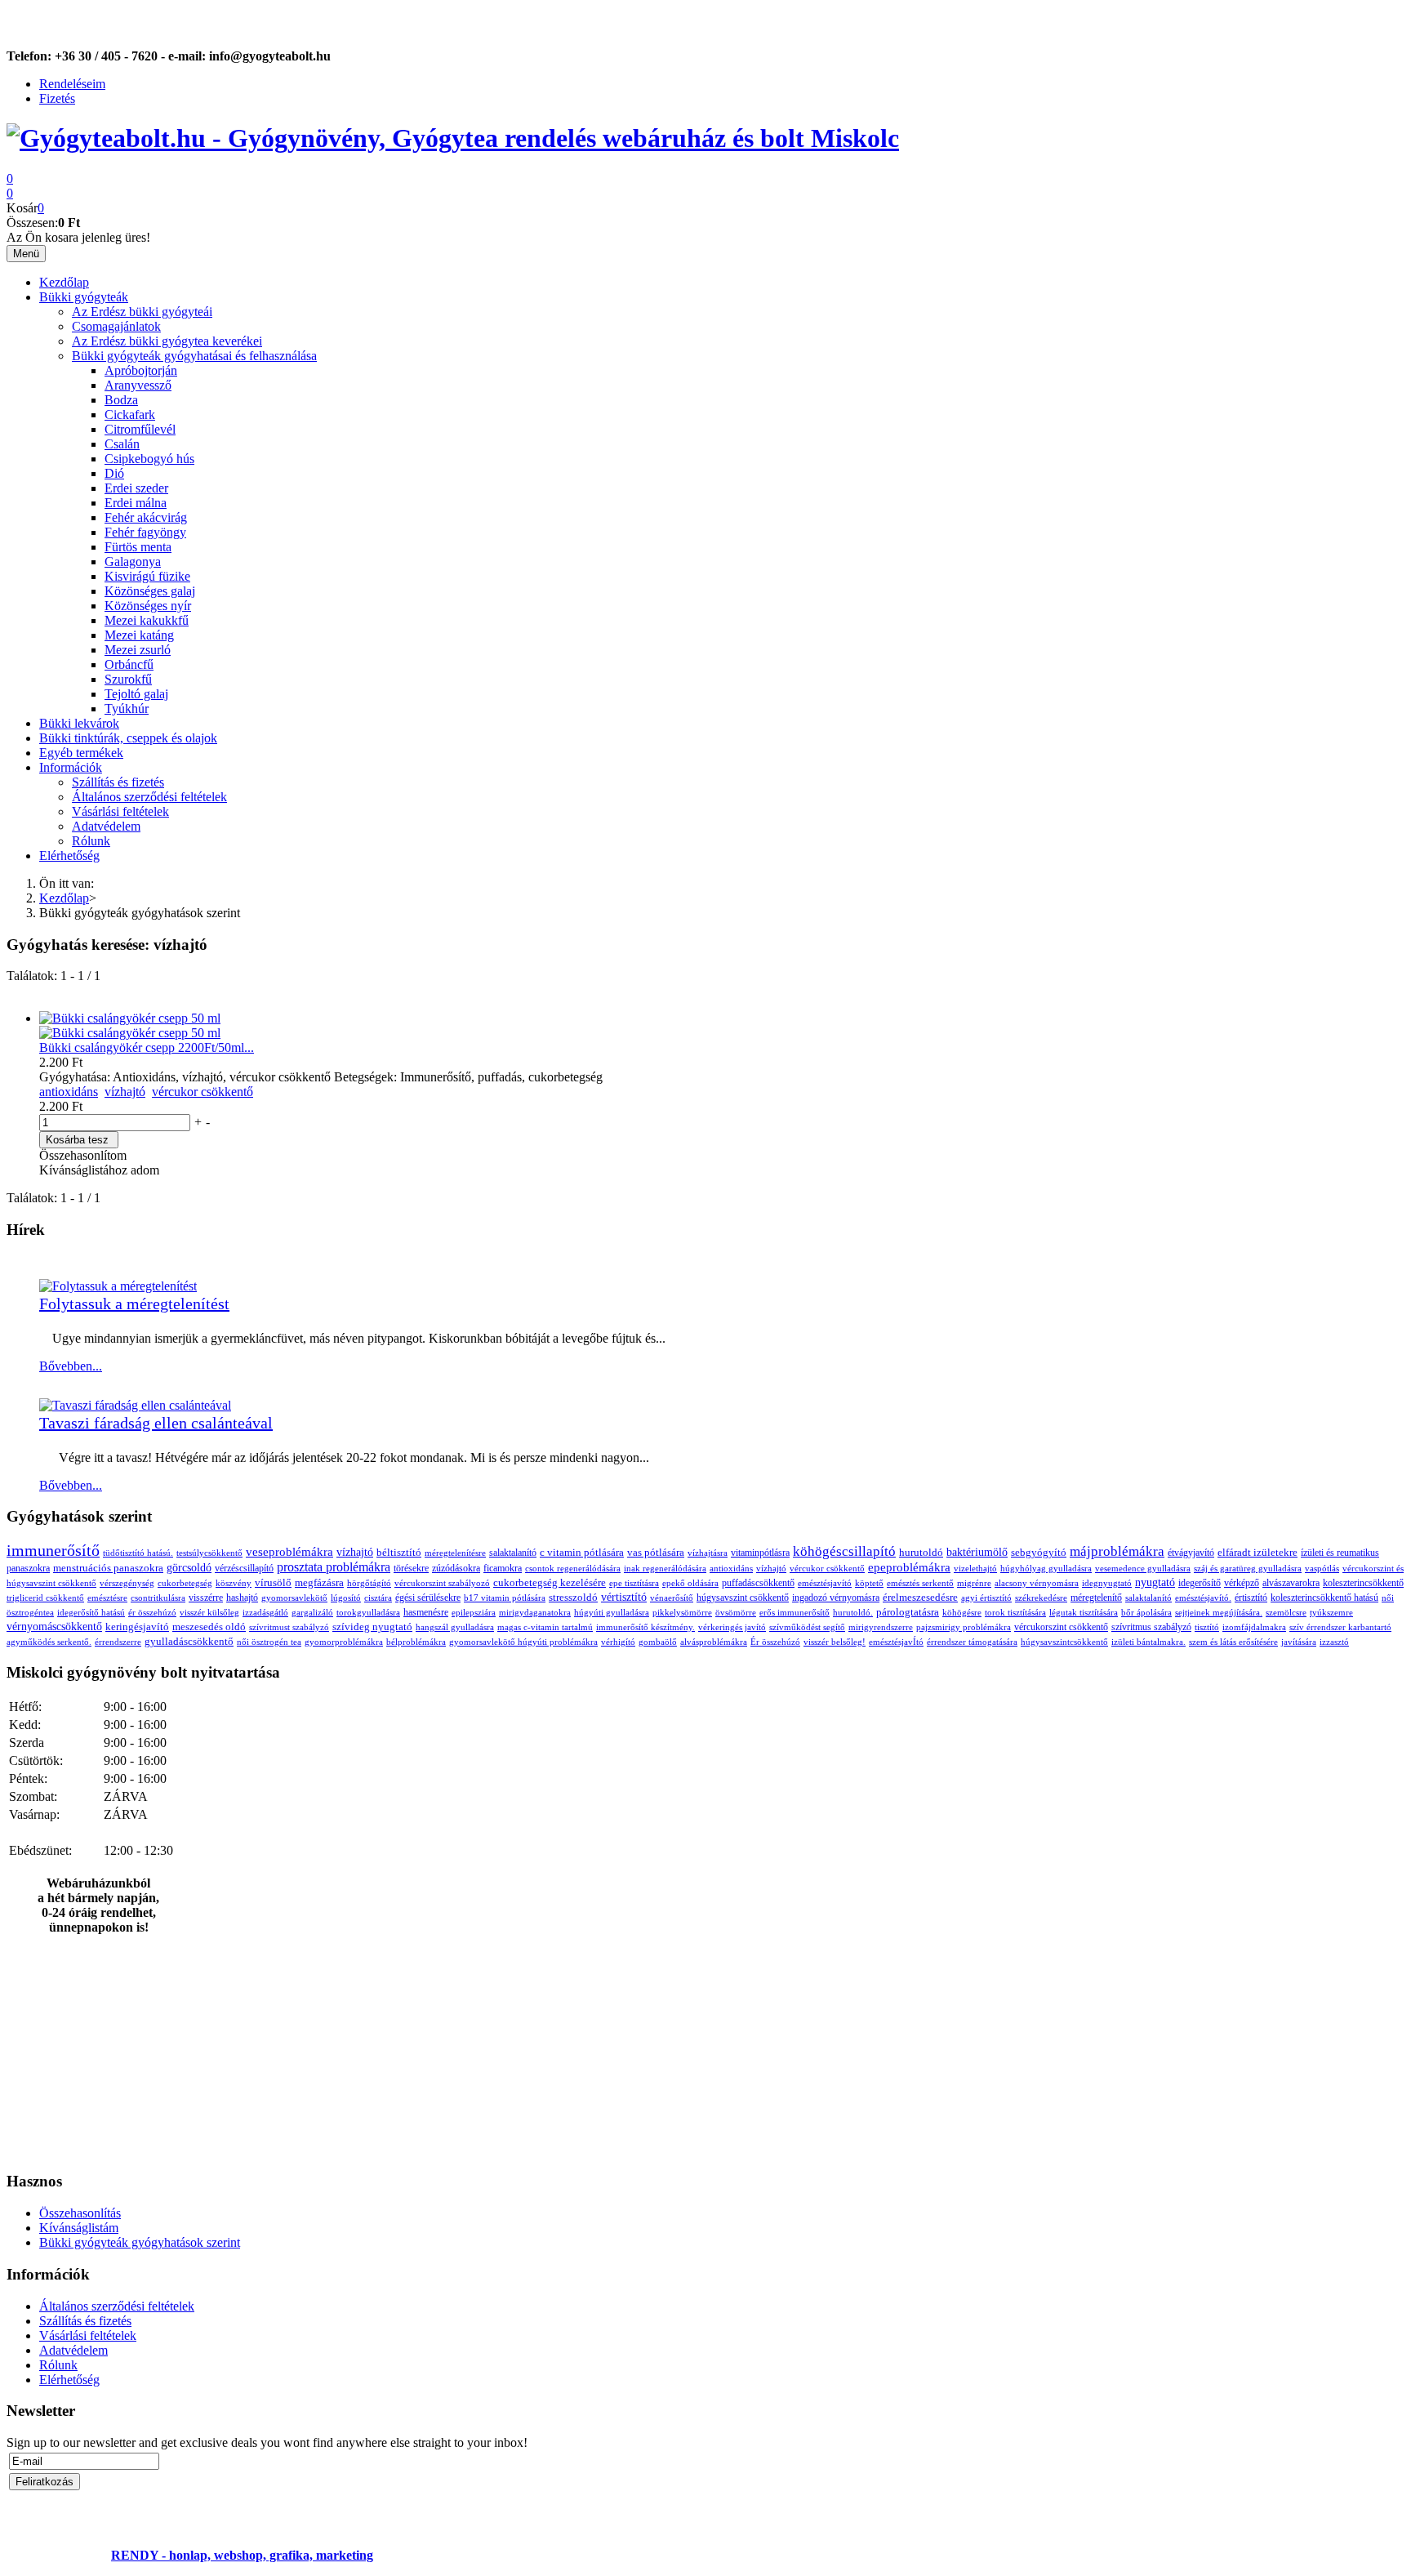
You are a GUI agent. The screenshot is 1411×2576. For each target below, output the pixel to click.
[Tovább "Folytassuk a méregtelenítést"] (118, 1286)
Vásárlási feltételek (120, 811)
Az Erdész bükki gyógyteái (142, 312)
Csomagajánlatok (116, 326)
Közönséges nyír (148, 606)
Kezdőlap (64, 282)
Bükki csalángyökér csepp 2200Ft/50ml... (147, 1047)
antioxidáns (69, 1092)
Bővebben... (71, 1366)
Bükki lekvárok (79, 723)
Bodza (121, 400)
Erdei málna (136, 503)
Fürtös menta (138, 547)
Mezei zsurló (138, 650)
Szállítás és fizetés (118, 782)
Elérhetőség (69, 856)
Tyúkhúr (127, 709)
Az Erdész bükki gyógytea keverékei (167, 341)
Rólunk (91, 841)
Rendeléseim (72, 84)
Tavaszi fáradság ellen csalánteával (156, 1423)
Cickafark (130, 414)
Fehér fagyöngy (145, 532)
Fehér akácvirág (146, 517)
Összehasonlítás (80, 2213)
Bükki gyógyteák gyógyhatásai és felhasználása (194, 356)
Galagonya (133, 562)
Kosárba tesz (77, 1140)
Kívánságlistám (79, 2228)
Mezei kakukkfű (147, 620)
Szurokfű (128, 679)
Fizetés (57, 98)
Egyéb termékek (81, 753)
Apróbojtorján (141, 370)
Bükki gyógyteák (84, 297)
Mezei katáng (139, 635)
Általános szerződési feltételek (149, 797)
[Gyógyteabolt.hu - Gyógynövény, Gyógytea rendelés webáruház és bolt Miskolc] (453, 138)
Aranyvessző (138, 385)
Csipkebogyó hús (149, 459)
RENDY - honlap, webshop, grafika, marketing (242, 2555)
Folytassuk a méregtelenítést (134, 1304)
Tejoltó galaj (136, 694)
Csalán (122, 444)
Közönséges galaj (150, 591)
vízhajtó (125, 1092)
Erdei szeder (136, 488)
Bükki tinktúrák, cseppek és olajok (128, 738)
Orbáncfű (129, 664)
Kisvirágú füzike (147, 576)
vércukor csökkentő (203, 1092)
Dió (114, 473)
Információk (71, 767)
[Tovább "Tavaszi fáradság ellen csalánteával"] (135, 1405)
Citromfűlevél (140, 429)
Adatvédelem (106, 826)
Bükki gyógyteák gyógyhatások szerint (140, 2242)
